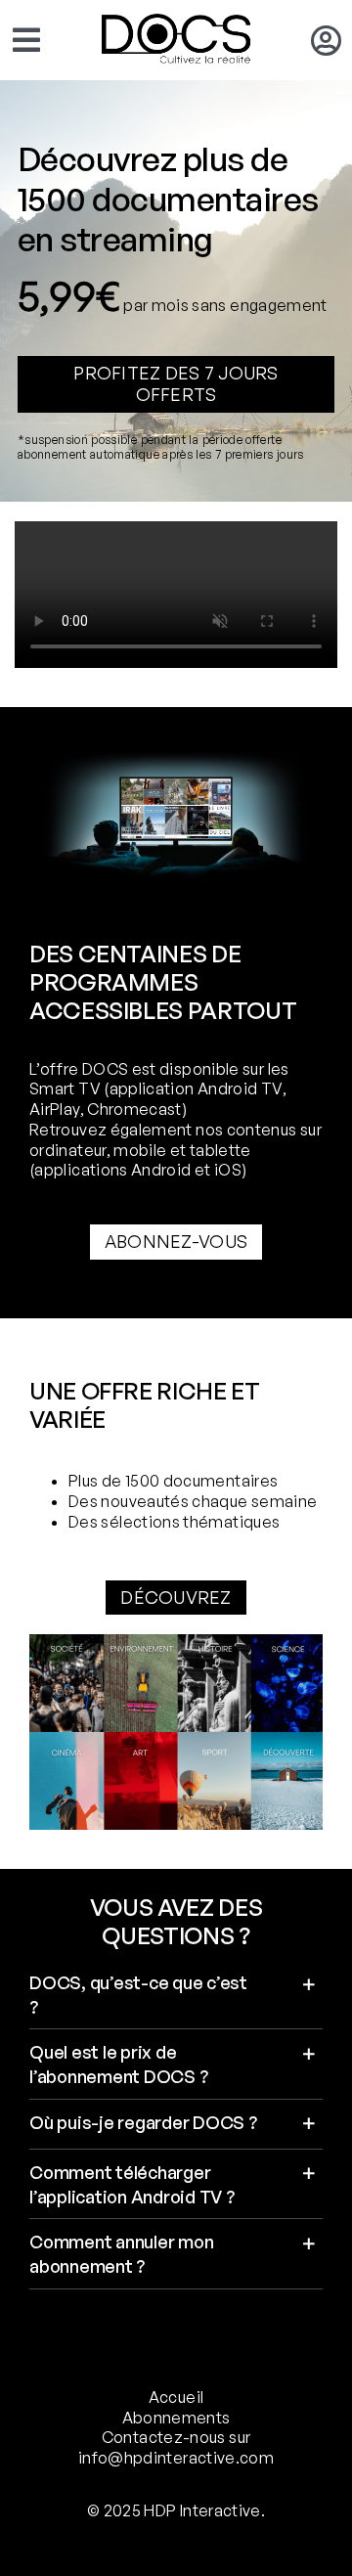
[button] (176, 1994)
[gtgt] (176, 1646)
